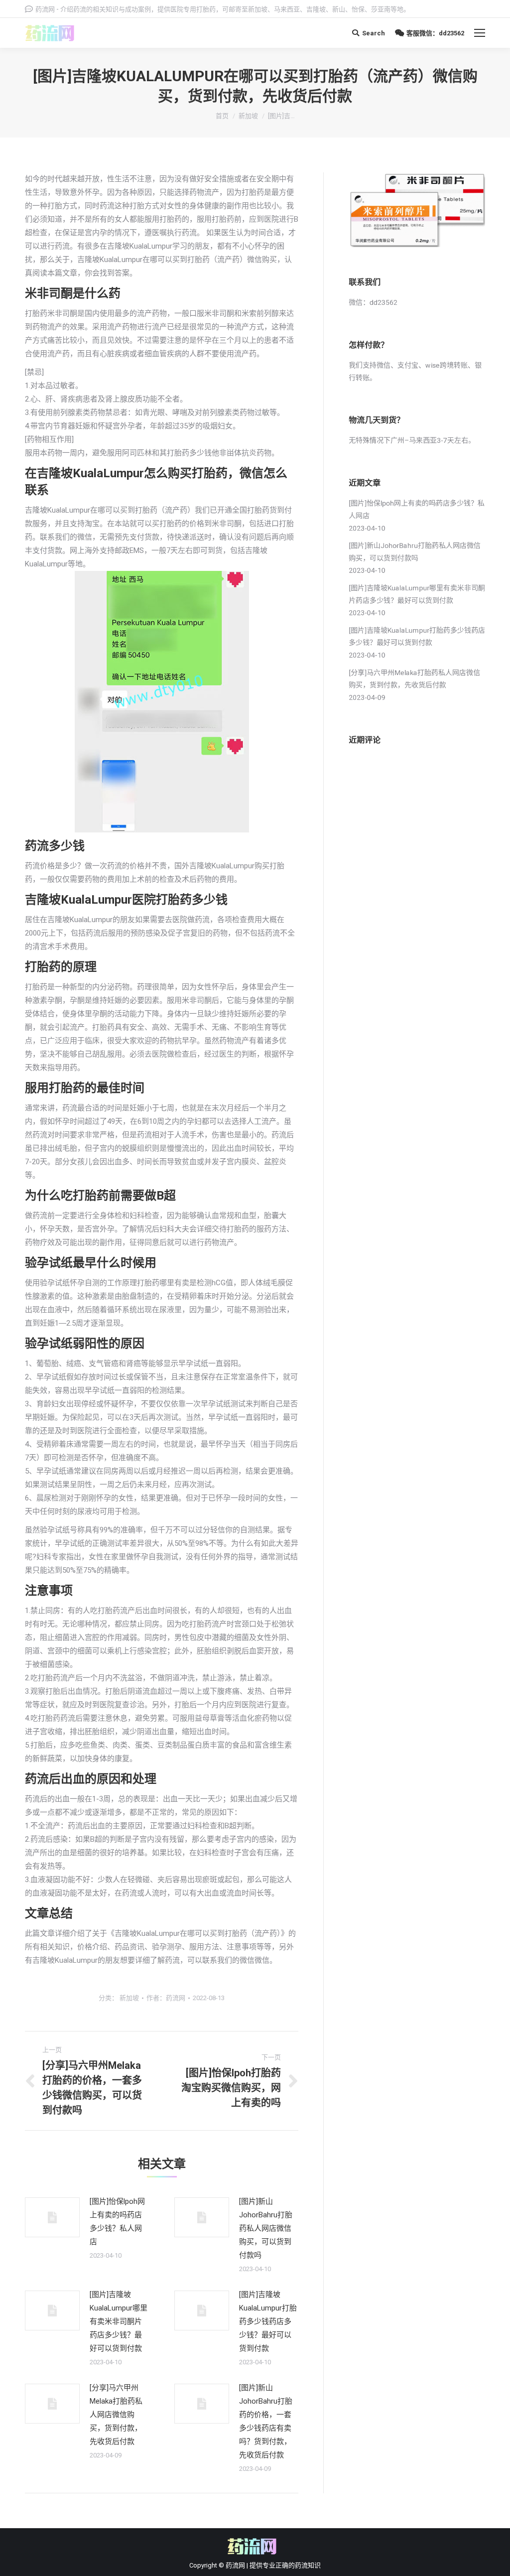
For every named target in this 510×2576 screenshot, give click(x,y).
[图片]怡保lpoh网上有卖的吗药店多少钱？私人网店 (117, 2222)
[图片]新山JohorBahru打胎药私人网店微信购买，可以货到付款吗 (266, 2228)
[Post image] (52, 2217)
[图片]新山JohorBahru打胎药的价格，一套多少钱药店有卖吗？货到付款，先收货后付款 (266, 2421)
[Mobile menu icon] (480, 33)
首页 (222, 116)
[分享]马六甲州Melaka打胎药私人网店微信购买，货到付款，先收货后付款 (116, 2415)
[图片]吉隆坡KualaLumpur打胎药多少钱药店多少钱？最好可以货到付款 (268, 2321)
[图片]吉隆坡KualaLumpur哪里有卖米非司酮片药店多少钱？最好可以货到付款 (119, 2321)
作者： (166, 1998)
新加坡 (248, 116)
